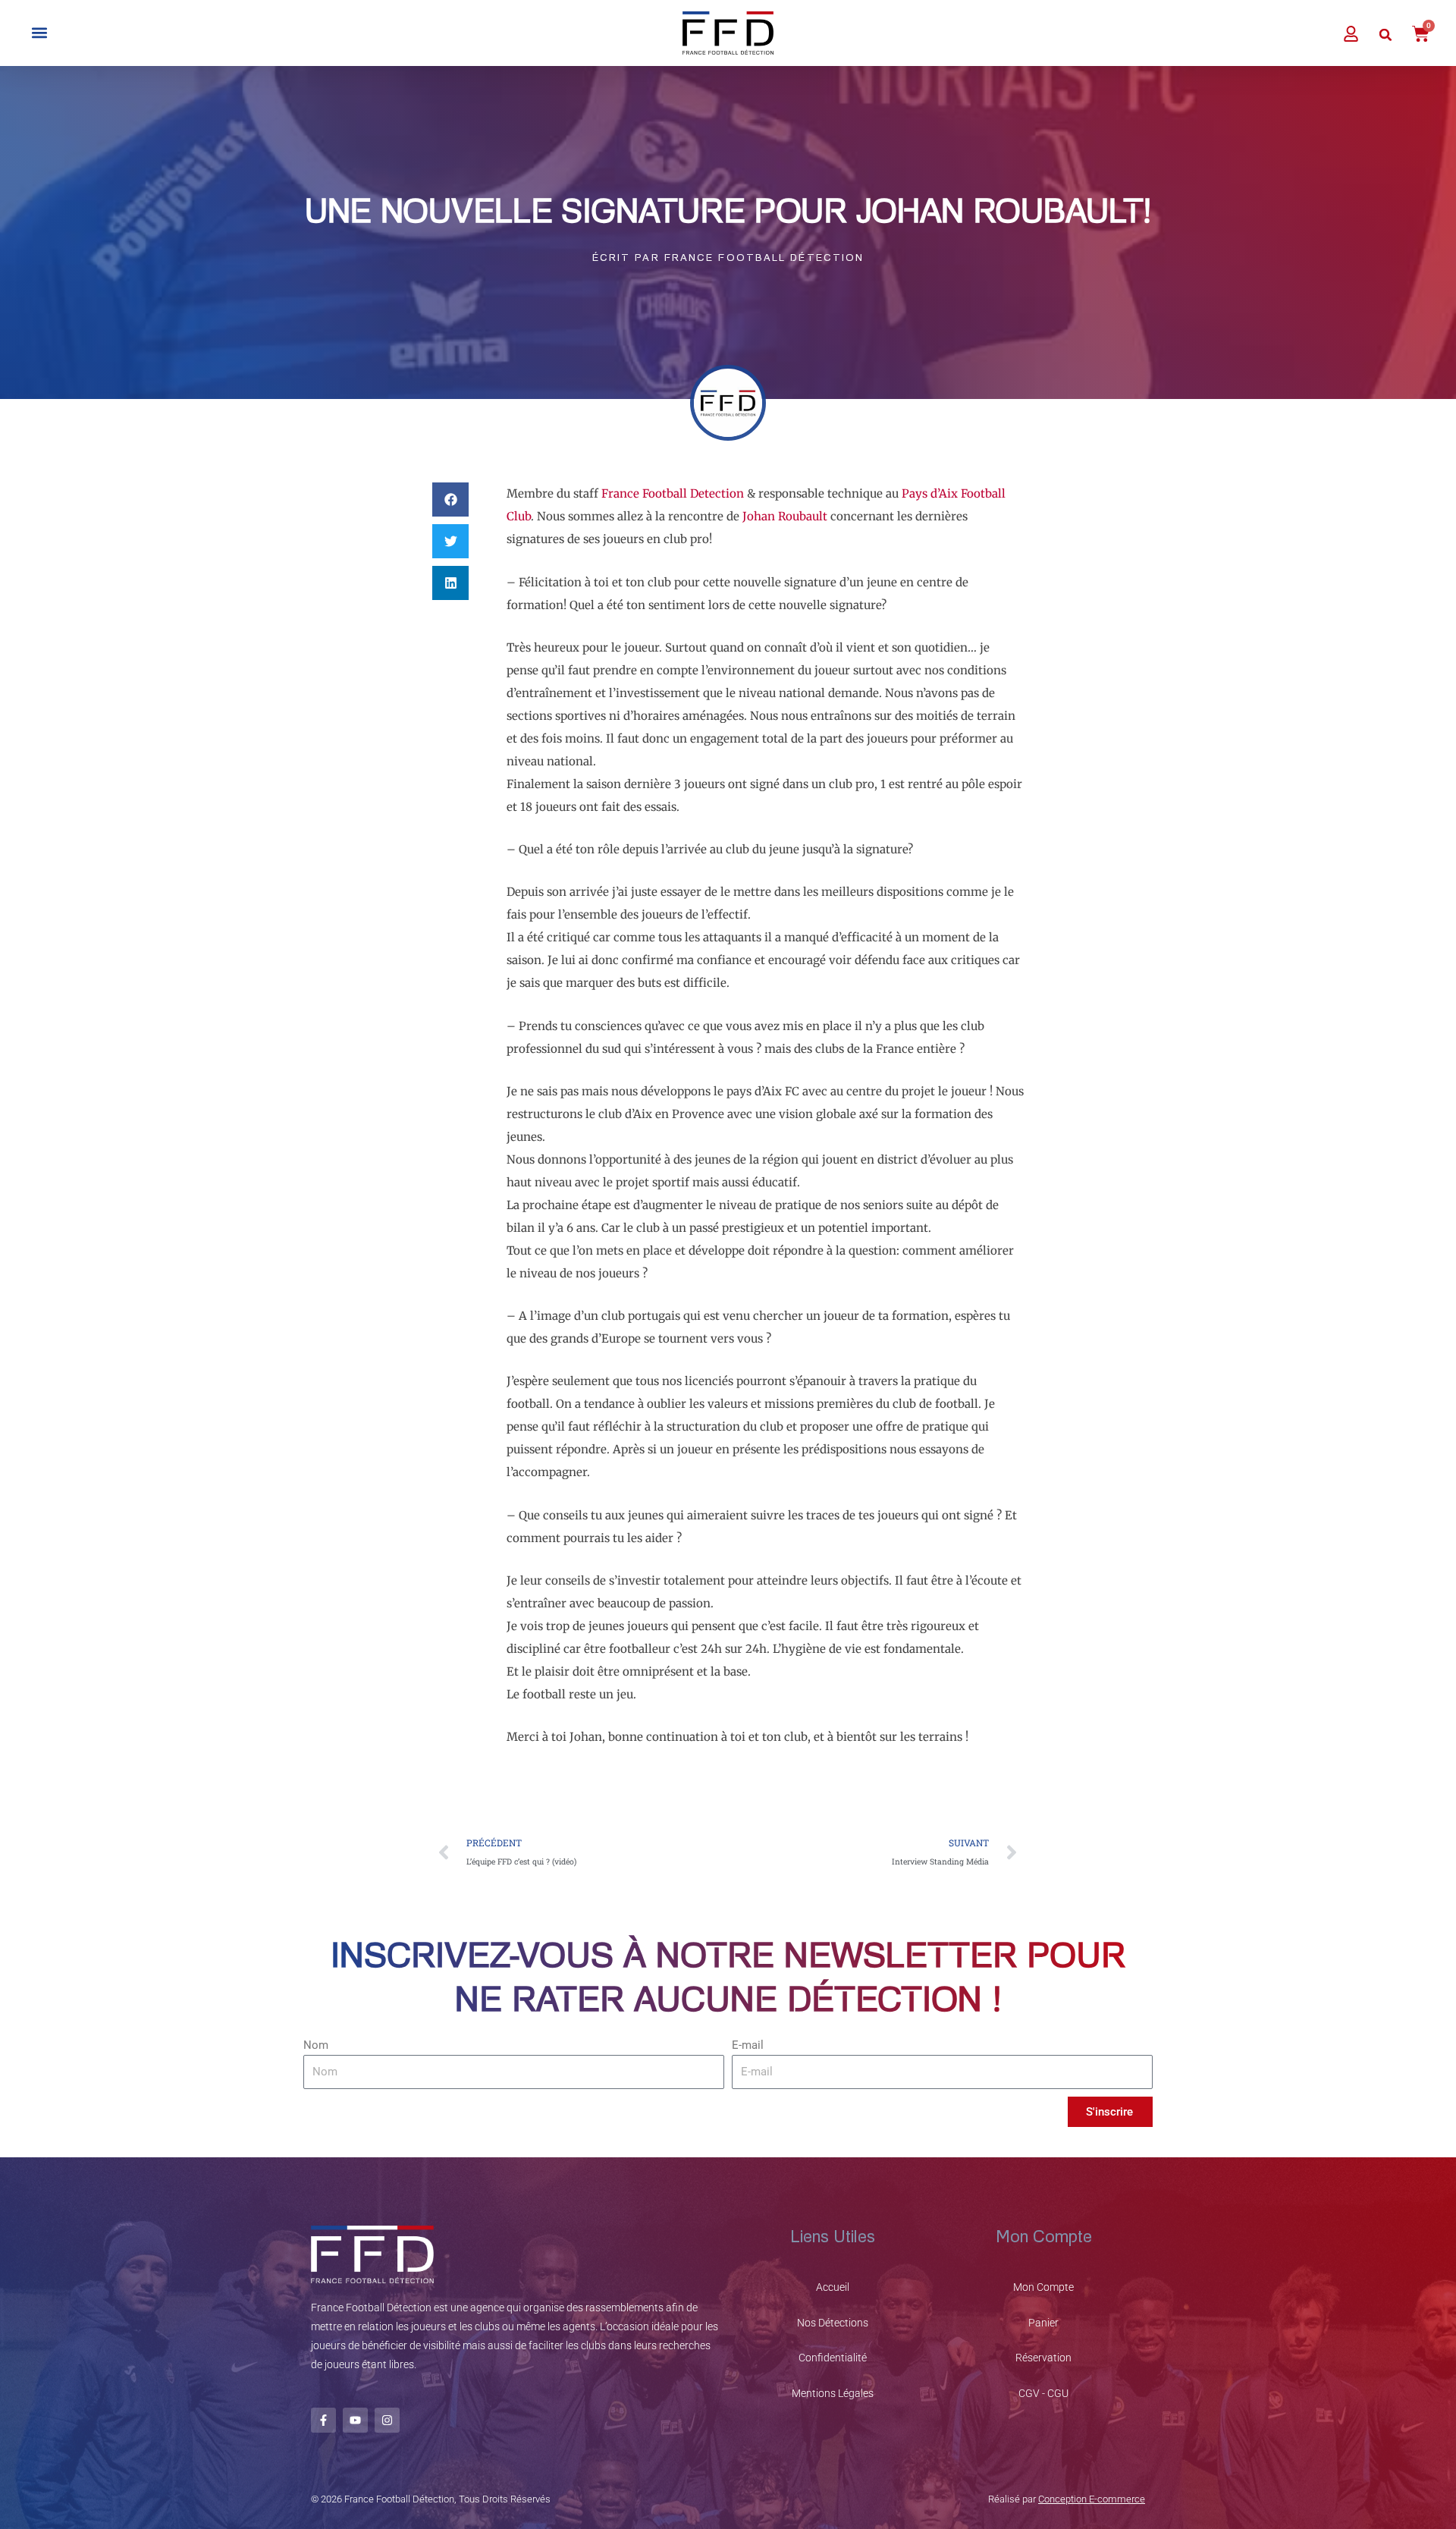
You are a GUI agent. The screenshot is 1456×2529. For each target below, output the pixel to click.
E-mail (748, 2045)
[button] (39, 33)
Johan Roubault (785, 516)
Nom (316, 2045)
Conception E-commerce (1092, 2499)
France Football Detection (673, 493)
